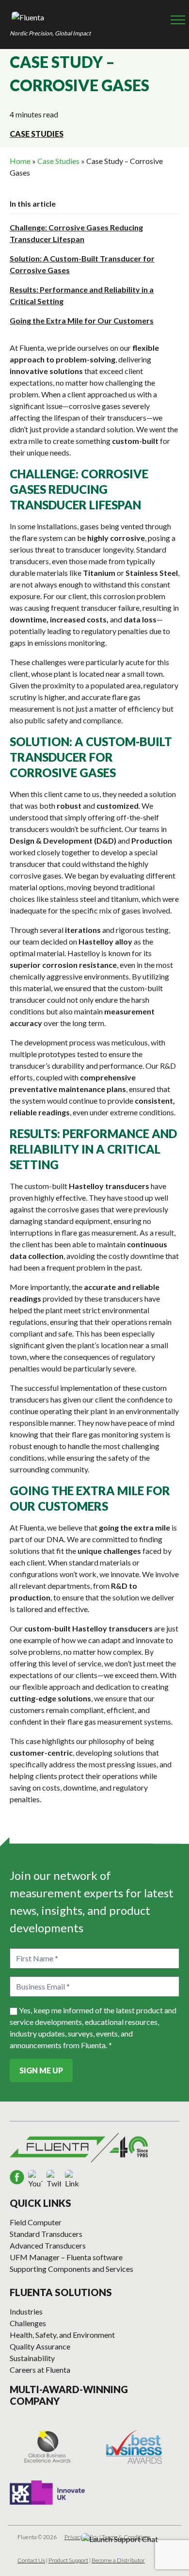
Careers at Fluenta (40, 2370)
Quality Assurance (40, 2346)
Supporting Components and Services (71, 2269)
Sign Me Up (41, 2070)
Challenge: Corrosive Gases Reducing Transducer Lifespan (76, 233)
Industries (26, 2311)
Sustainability (32, 2358)
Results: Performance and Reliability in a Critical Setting (82, 295)
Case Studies (37, 134)
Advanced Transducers (48, 2245)
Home (20, 161)
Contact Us (31, 2560)
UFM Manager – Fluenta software (66, 2257)
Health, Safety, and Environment (62, 2335)
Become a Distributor (118, 2560)
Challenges (28, 2323)
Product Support (68, 2560)
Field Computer (36, 2222)
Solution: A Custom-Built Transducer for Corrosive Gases (82, 264)
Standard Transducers (46, 2234)
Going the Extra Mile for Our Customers (82, 320)
